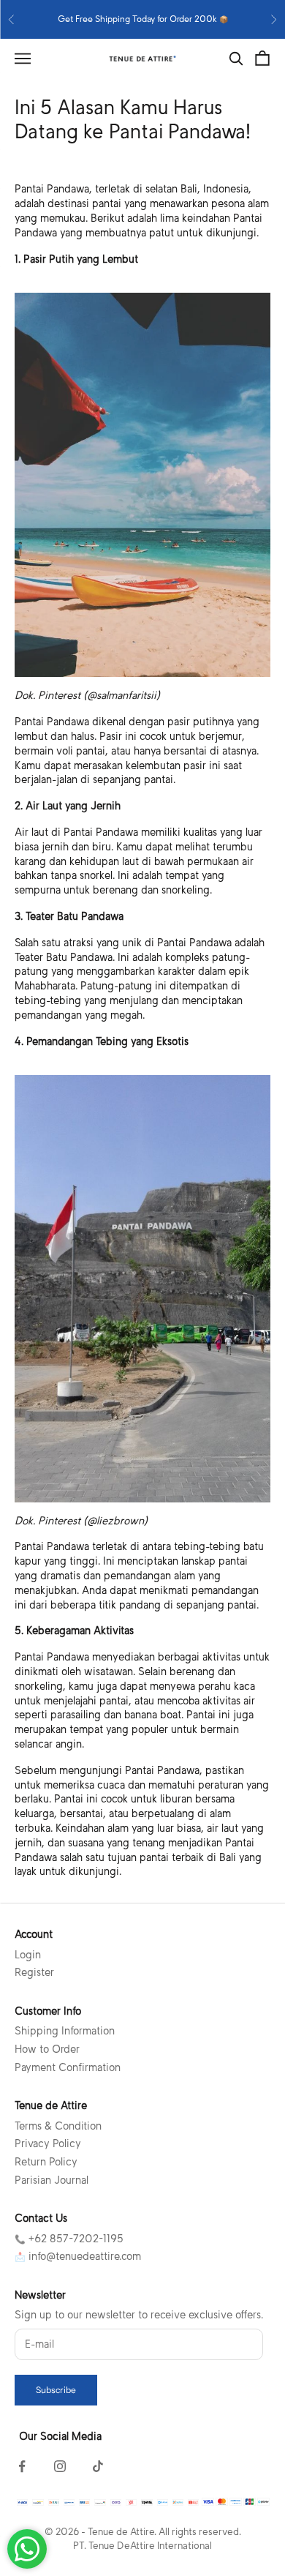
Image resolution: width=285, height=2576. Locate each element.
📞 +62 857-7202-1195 (69, 2239)
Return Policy (46, 2162)
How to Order (47, 2049)
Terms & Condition (58, 2126)
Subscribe (56, 2390)
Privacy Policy (48, 2143)
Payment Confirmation (68, 2067)
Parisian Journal (52, 2180)
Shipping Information (65, 2031)
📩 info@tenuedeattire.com (78, 2256)
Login (28, 1955)
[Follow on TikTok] (98, 2466)
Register (34, 1972)
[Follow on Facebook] (22, 2466)
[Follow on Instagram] (60, 2466)
